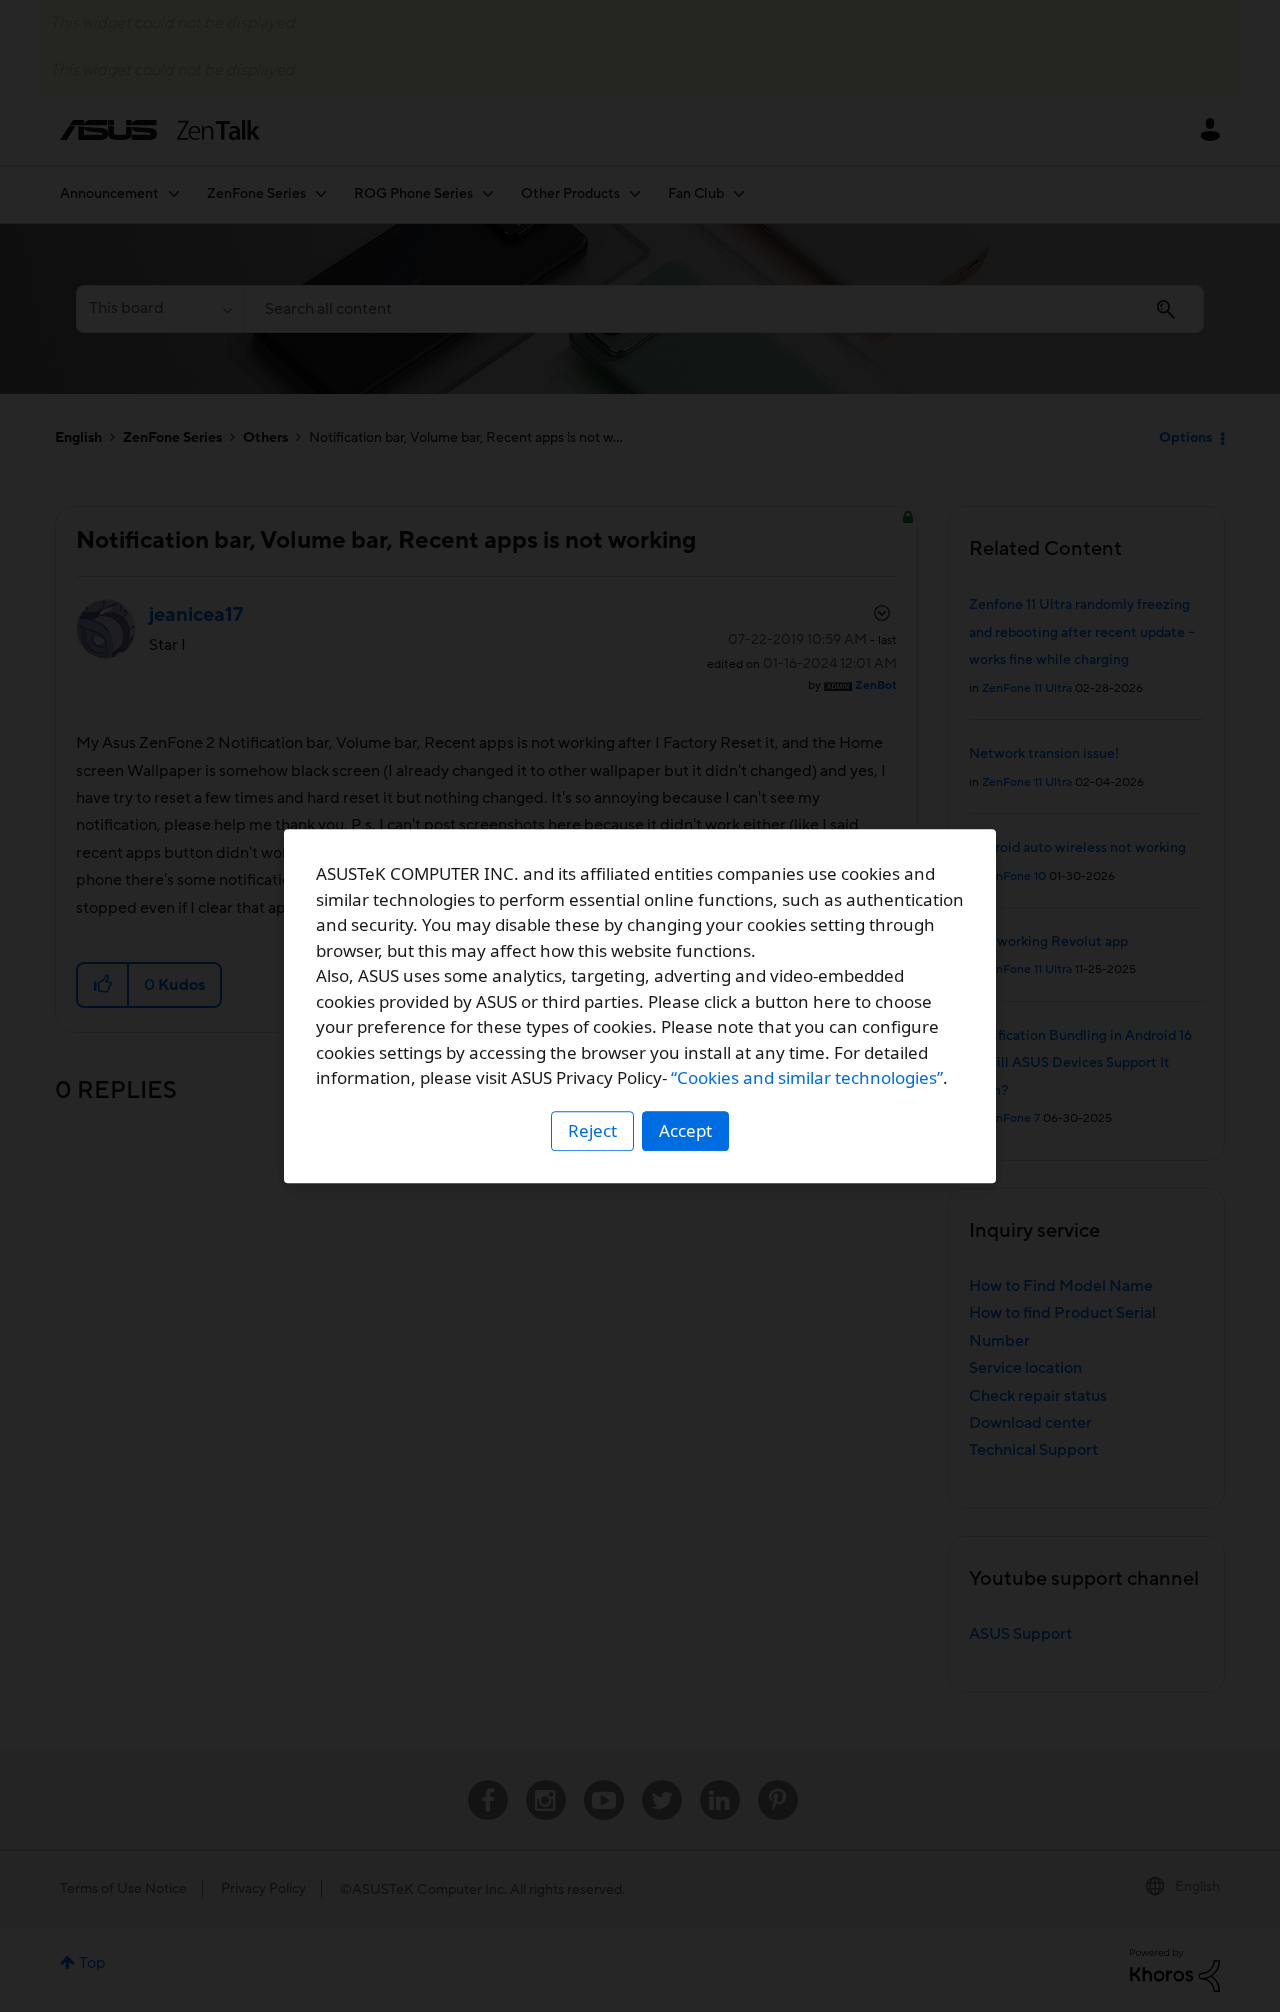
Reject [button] (592, 1130)
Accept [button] (685, 1130)
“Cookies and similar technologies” (807, 1077)
